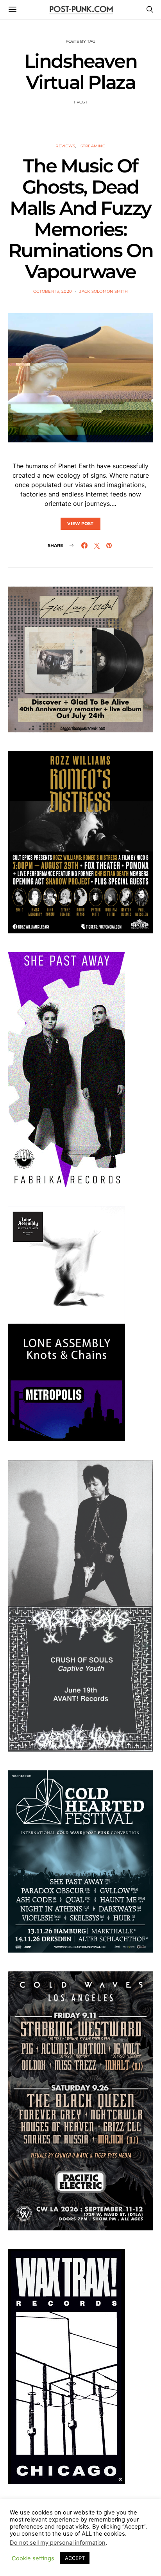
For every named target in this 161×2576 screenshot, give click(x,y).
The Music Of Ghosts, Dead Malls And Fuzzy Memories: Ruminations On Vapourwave (80, 219)
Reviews (65, 146)
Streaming (93, 146)
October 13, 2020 (53, 291)
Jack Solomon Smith (104, 291)
